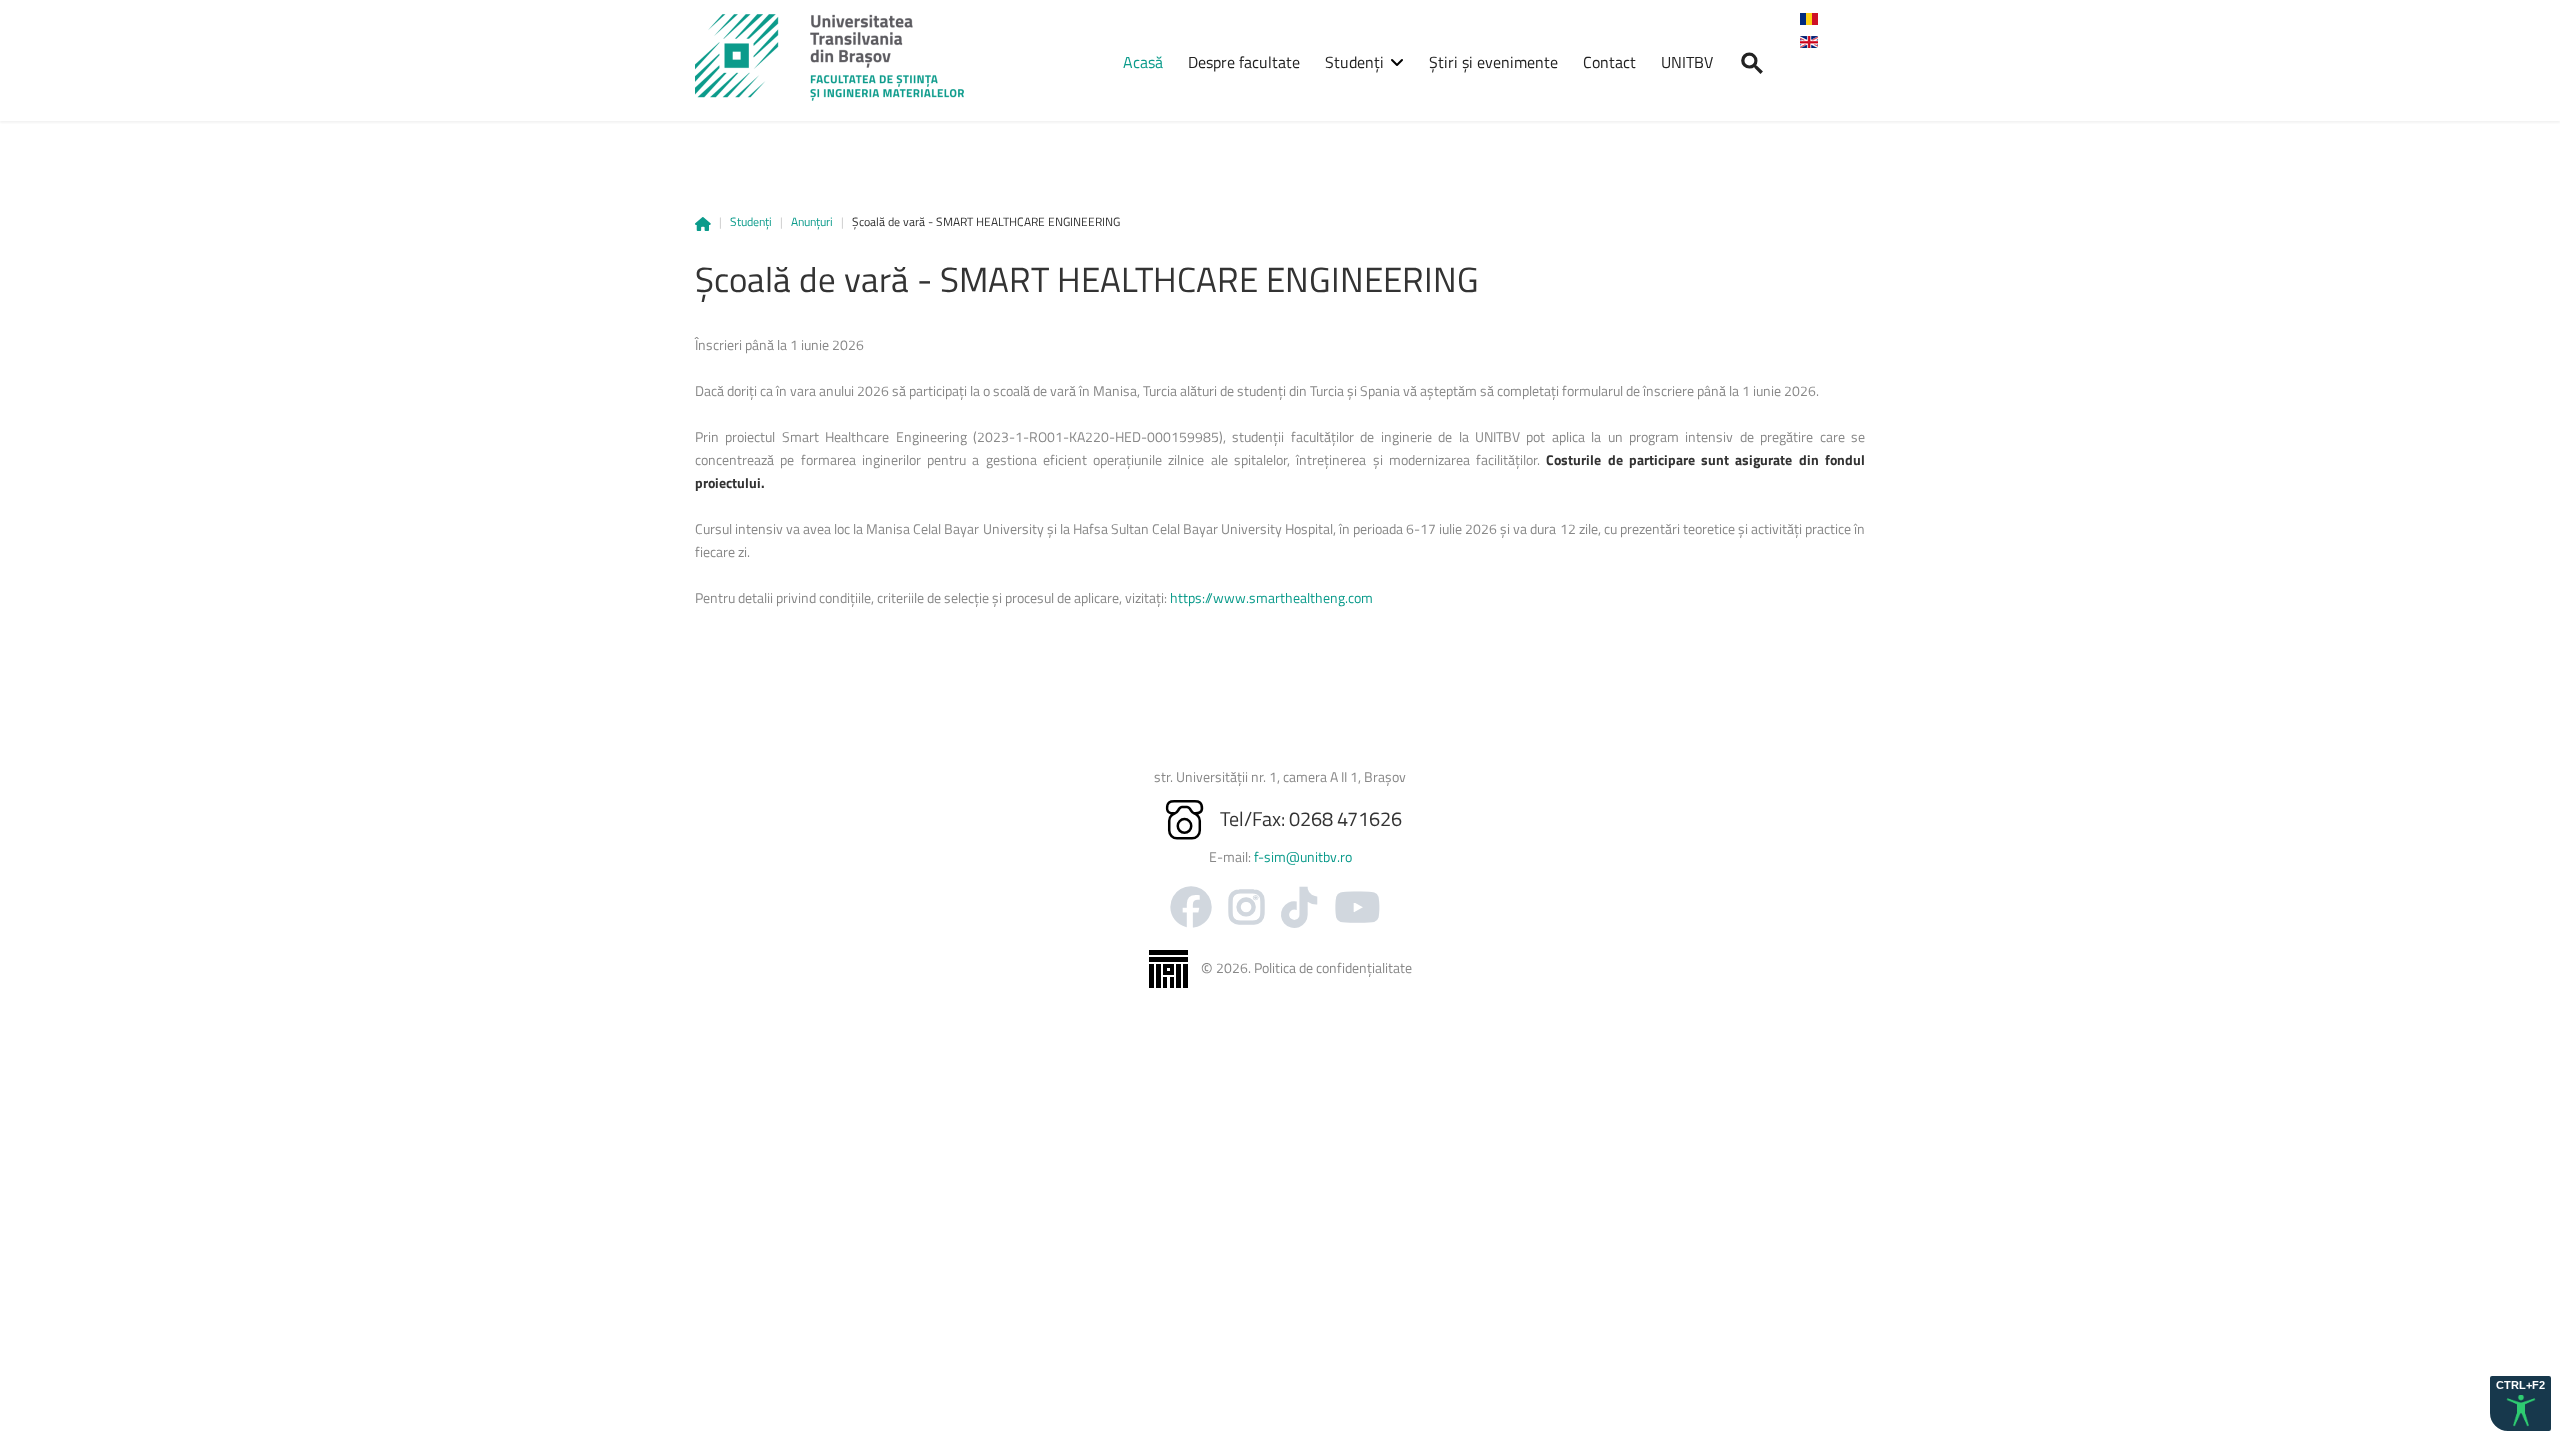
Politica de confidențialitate (1333, 967)
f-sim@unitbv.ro (1303, 856)
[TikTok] (1299, 907)
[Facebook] (1191, 907)
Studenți (751, 221)
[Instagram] (1246, 907)
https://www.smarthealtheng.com (1271, 597)
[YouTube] (1357, 907)
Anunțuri (812, 221)
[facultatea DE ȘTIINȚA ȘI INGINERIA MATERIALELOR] (829, 57)
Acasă (703, 223)
